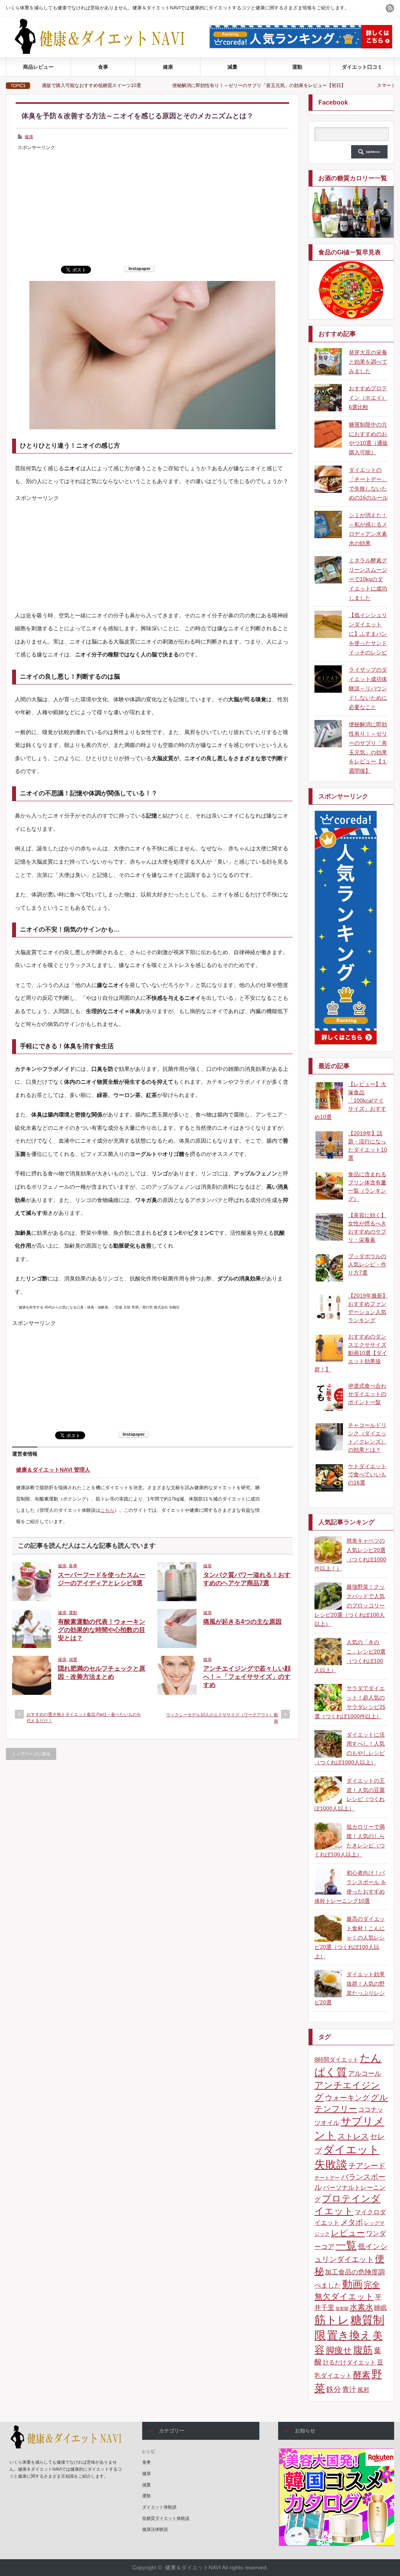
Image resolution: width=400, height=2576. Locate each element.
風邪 (363, 2390)
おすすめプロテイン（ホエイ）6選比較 (368, 398)
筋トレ (332, 2320)
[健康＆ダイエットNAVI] (106, 52)
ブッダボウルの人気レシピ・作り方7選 (367, 1264)
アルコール (365, 2074)
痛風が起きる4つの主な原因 (242, 1622)
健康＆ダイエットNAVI (193, 2567)
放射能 (342, 2308)
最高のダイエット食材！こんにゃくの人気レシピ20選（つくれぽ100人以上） (350, 1937)
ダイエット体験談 (159, 2507)
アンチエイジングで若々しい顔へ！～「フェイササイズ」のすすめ (247, 1677)
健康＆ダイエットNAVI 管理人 (53, 1470)
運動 (297, 67)
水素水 (361, 2307)
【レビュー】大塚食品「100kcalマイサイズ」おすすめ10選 (350, 1100)
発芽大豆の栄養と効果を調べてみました (368, 362)
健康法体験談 (155, 2529)
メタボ (352, 2222)
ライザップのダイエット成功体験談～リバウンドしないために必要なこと (368, 688)
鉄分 (334, 2389)
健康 (168, 67)
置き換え (349, 2335)
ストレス (353, 2136)
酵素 (362, 2375)
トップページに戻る (31, 1754)
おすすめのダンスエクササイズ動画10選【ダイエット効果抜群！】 (351, 1353)
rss (390, 8)
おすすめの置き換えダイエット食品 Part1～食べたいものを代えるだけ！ (84, 1717)
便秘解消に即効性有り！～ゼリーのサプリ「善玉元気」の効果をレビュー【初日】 (176, 85)
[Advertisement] (152, 207)
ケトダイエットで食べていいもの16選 (367, 1474)
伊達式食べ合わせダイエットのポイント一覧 (367, 1394)
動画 (352, 2284)
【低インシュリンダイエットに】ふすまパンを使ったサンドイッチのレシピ (368, 634)
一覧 (346, 2245)
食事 (103, 67)
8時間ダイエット (337, 2060)
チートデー (327, 2178)
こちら (107, 1510)
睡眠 (380, 2308)
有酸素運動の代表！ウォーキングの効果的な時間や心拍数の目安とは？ (102, 1630)
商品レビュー (38, 67)
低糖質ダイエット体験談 (166, 2518)
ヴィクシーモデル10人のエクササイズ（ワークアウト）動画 (222, 1718)
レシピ (149, 2451)
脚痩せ (339, 2350)
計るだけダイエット (349, 2363)
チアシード (367, 2166)
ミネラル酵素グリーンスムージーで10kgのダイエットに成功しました (368, 579)
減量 (232, 67)
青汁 (349, 2389)
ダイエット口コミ (362, 67)
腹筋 (363, 2350)
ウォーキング (347, 2098)
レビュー (348, 2233)
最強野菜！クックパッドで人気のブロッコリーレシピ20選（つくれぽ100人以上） (350, 1605)
